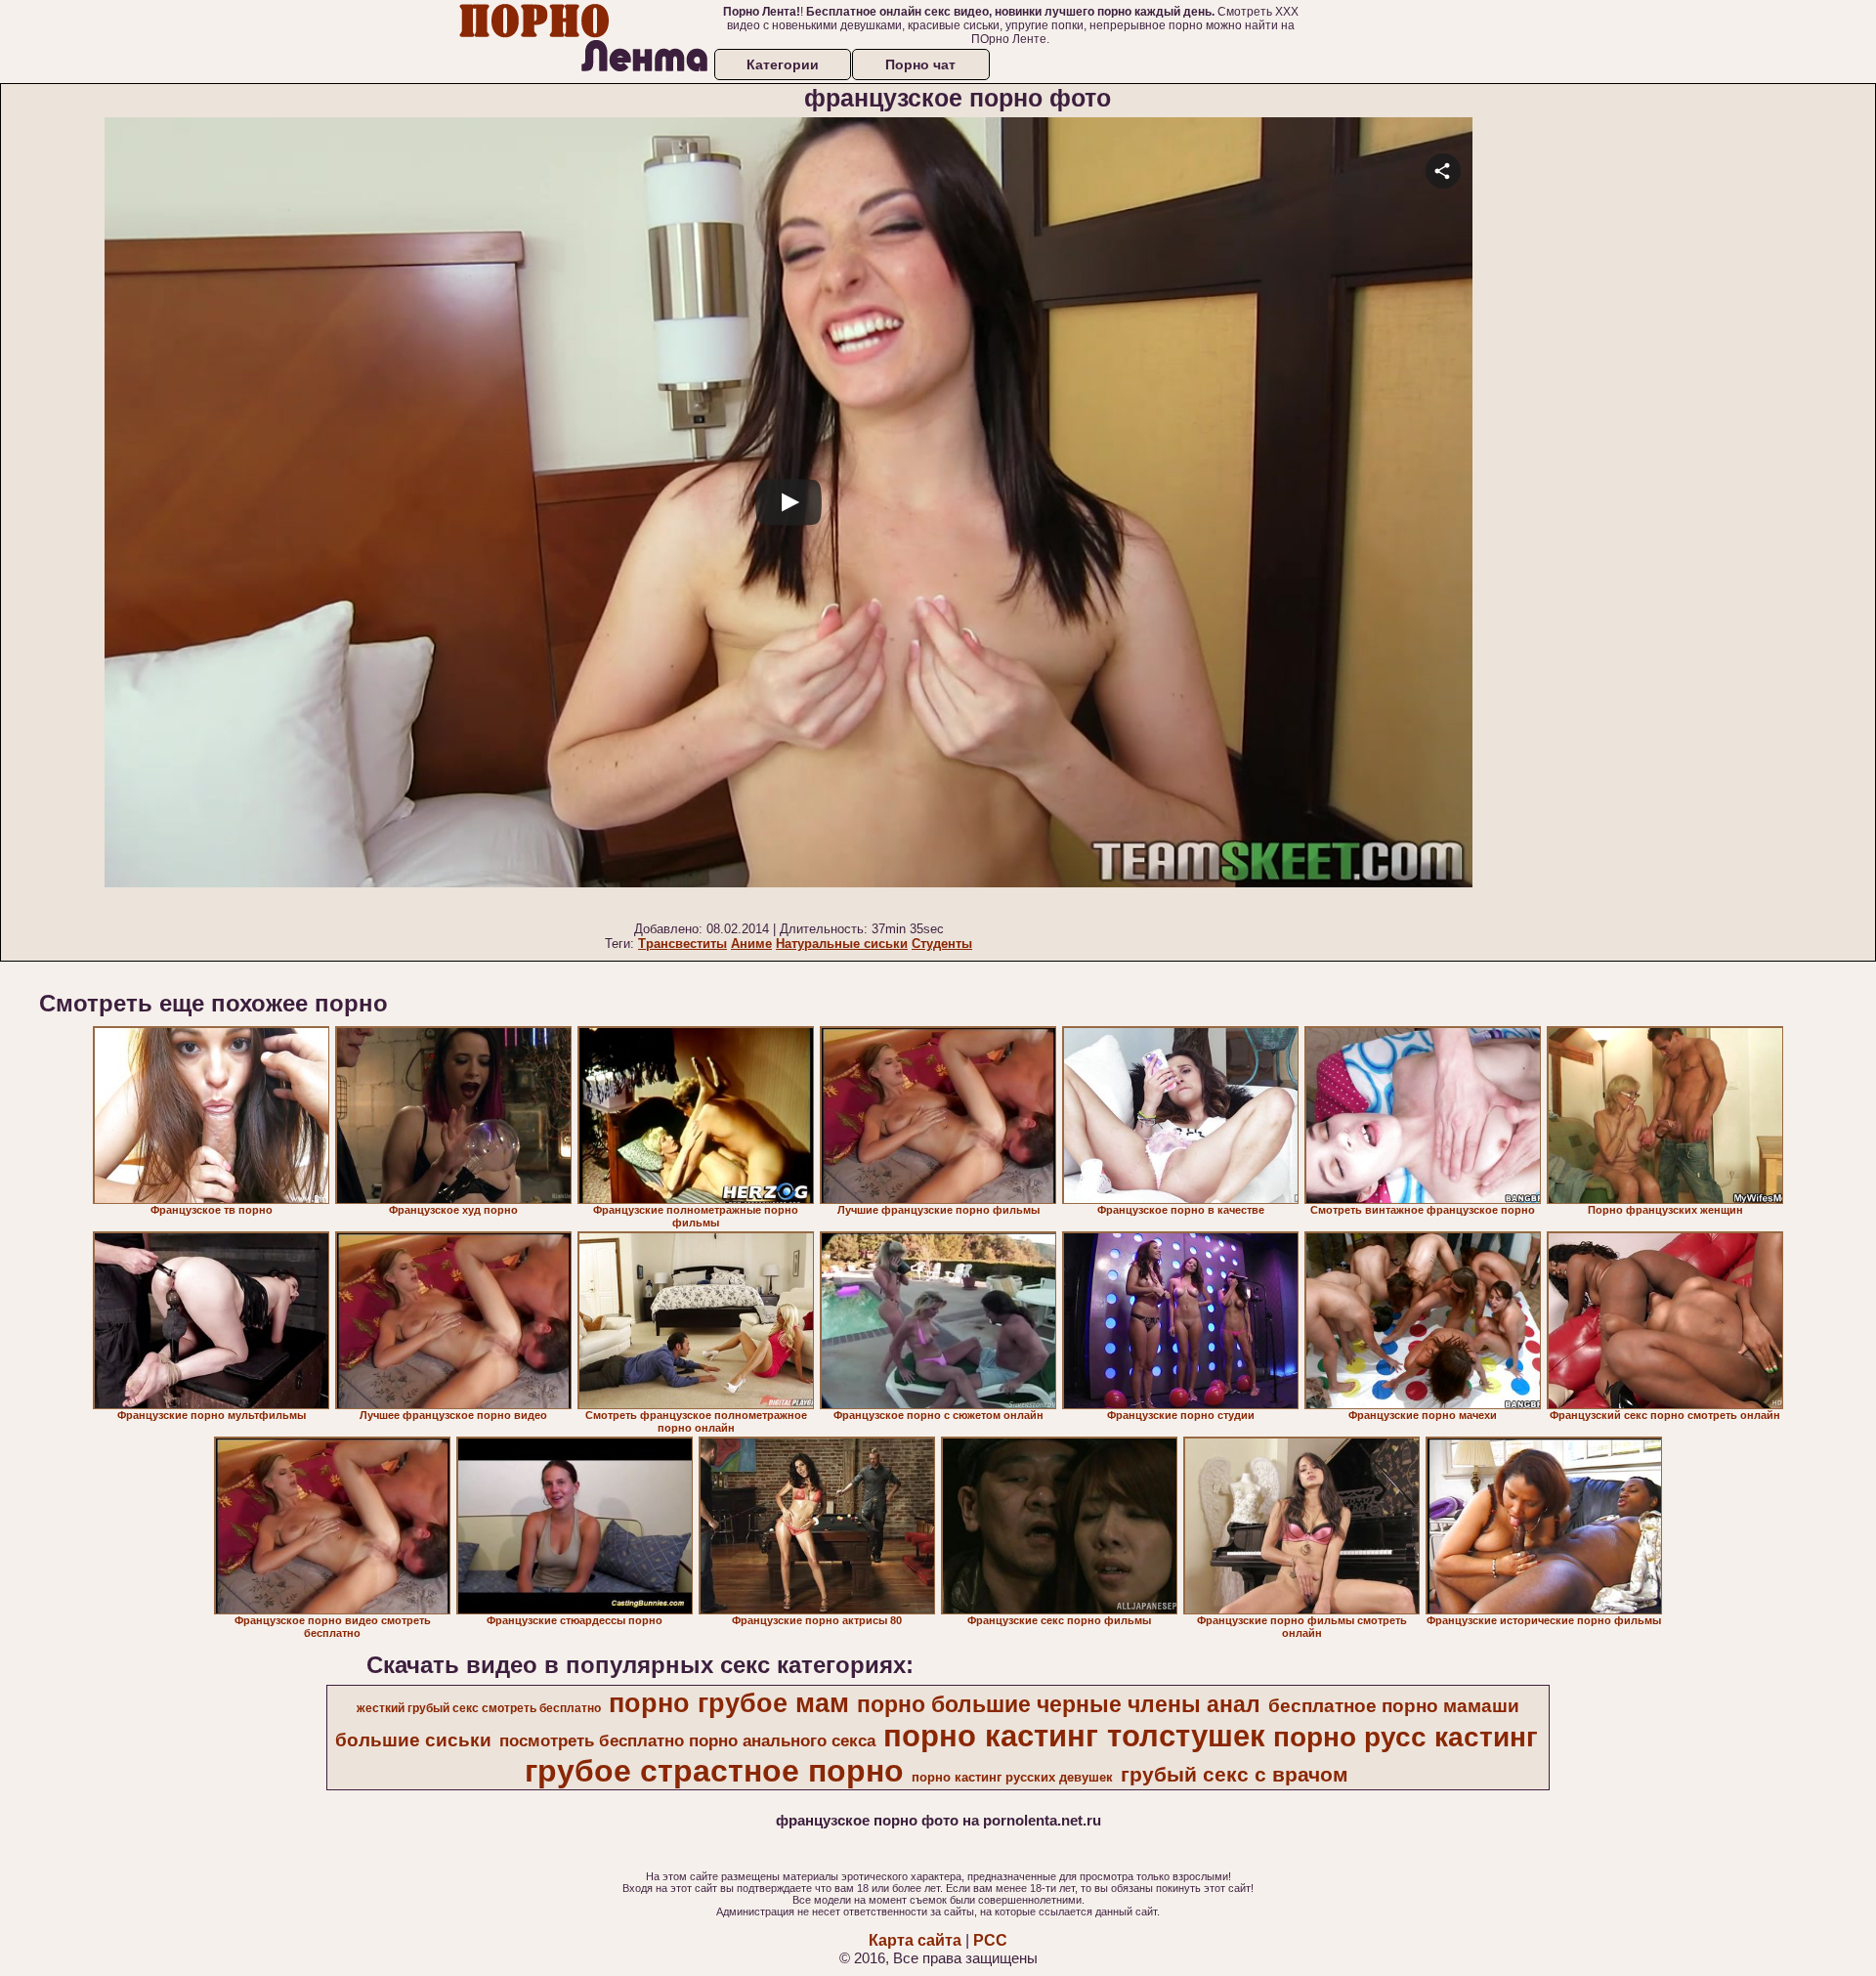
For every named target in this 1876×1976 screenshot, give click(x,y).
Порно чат (920, 64)
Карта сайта (915, 1940)
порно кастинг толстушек (1074, 1736)
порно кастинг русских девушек (1012, 1777)
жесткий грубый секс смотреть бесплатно (479, 1708)
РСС (990, 1940)
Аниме (751, 944)
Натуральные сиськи (842, 944)
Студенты (942, 944)
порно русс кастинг (1406, 1737)
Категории (783, 64)
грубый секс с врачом (1235, 1775)
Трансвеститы (682, 944)
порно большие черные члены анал (1059, 1704)
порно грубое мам (729, 1703)
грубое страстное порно (714, 1771)
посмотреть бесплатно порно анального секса (687, 1740)
